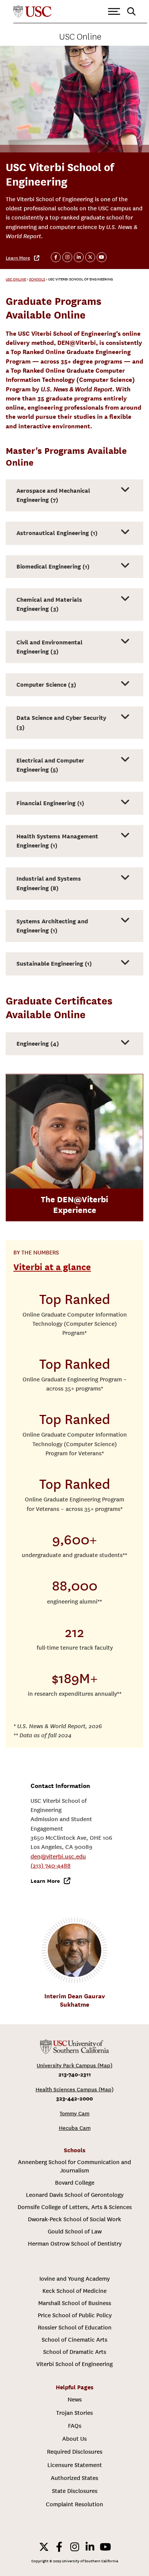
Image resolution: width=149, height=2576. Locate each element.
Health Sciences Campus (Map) (74, 2090)
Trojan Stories (74, 2413)
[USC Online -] (74, 2047)
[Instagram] (74, 2547)
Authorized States (74, 2478)
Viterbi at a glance (52, 1267)
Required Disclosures (75, 2452)
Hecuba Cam (75, 2128)
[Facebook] (59, 2547)
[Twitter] (44, 2547)
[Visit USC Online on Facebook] (56, 257)
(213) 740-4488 (51, 1866)
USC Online (80, 37)
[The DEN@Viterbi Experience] (74, 1131)
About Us (74, 2439)
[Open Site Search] (131, 12)
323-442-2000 (74, 2098)
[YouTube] (105, 2547)
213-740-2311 (75, 2074)
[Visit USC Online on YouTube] (102, 257)
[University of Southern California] (32, 12)
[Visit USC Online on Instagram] (67, 257)
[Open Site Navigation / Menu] (114, 12)
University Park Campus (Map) (74, 2066)
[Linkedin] (90, 2547)
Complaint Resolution (74, 2504)
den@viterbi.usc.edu (58, 1857)
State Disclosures (75, 2491)
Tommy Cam (74, 2114)
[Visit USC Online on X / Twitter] (90, 257)
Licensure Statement (75, 2465)
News (75, 2400)
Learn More (18, 258)
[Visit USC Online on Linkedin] (79, 257)
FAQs (75, 2426)
